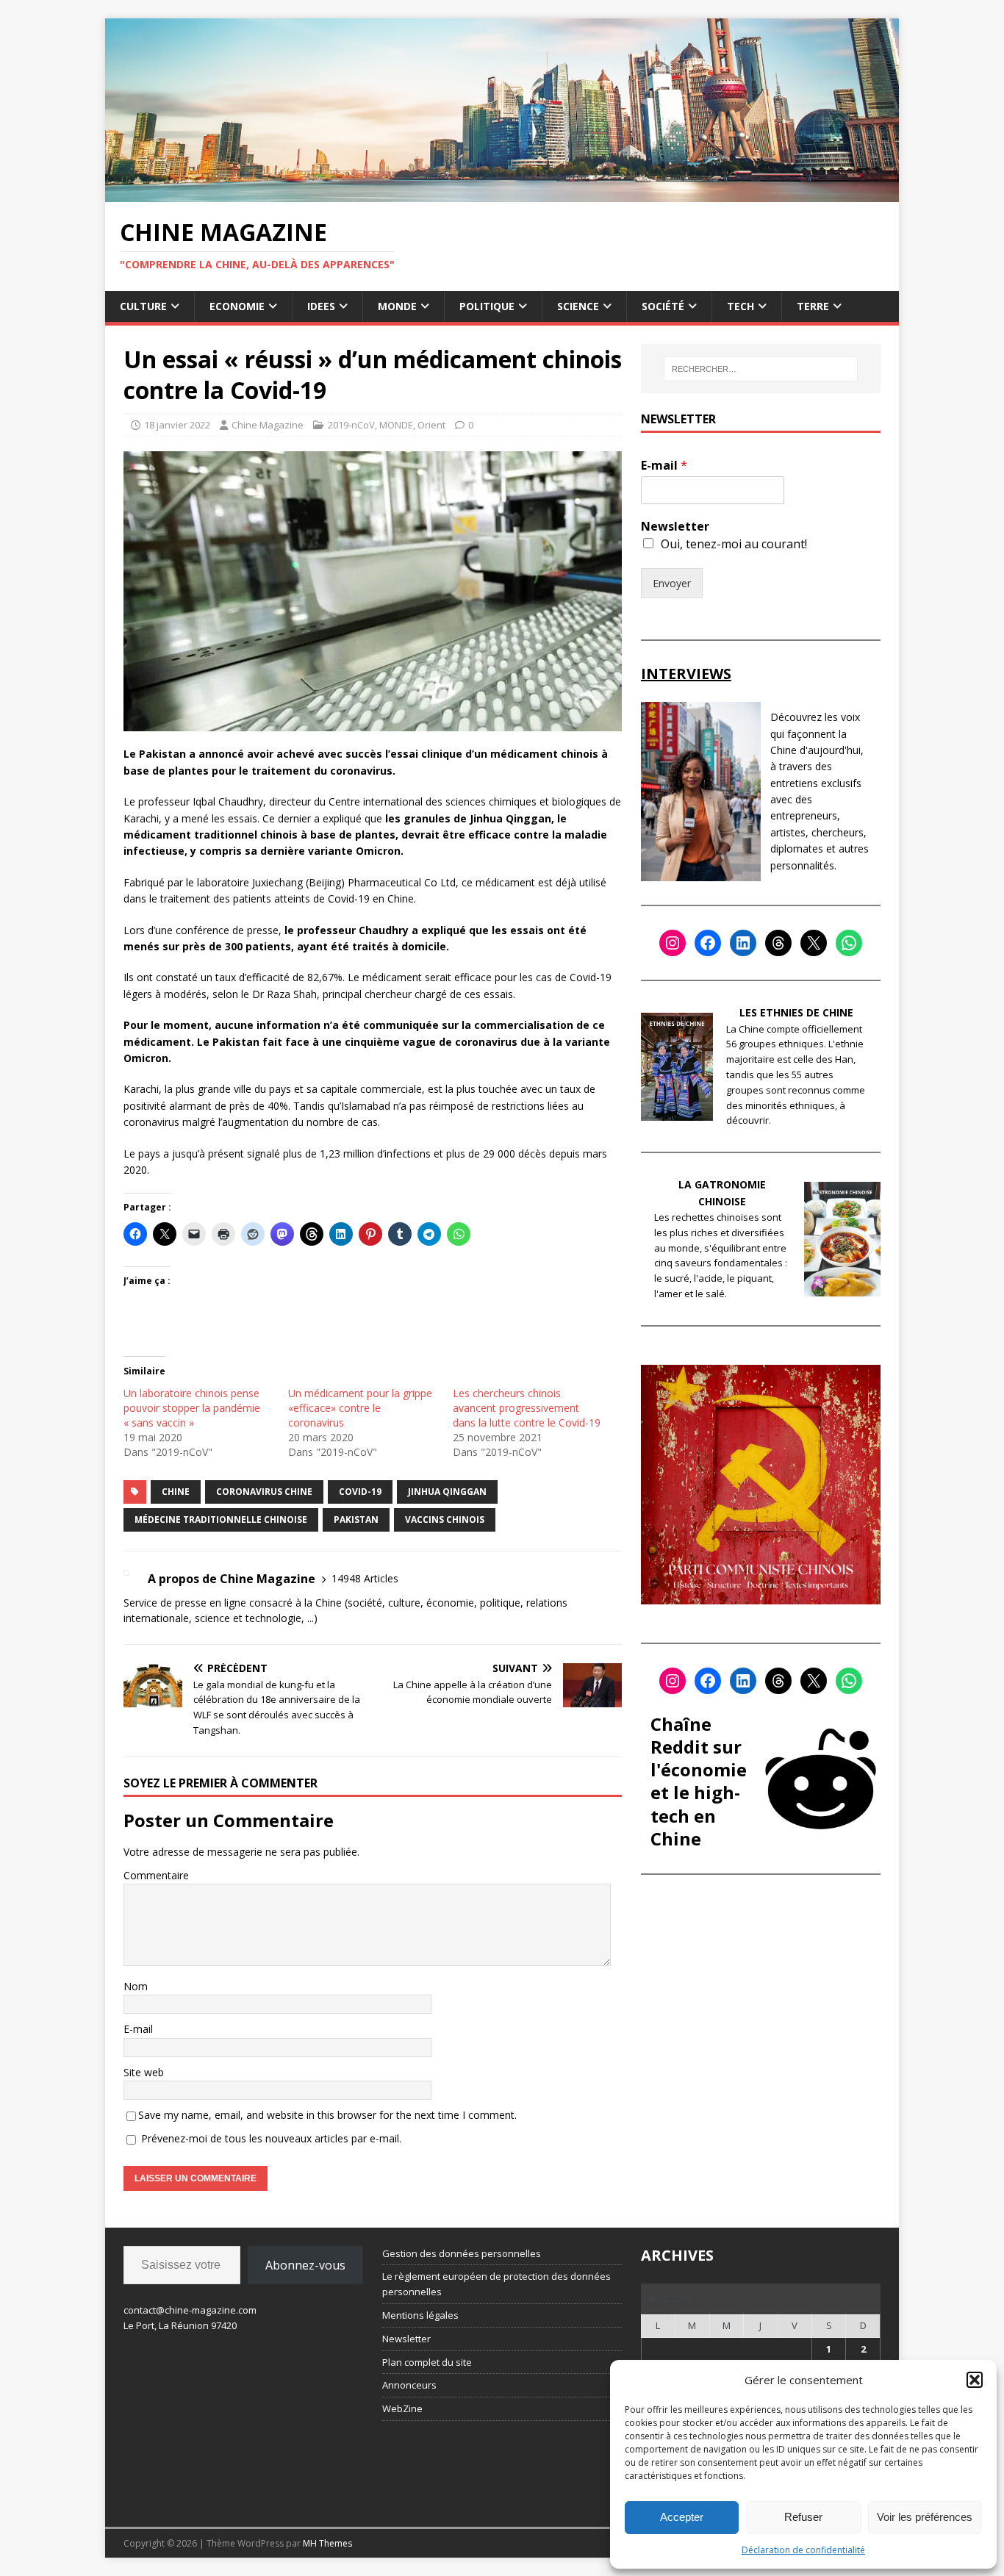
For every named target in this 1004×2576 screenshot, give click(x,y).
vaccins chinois (445, 1520)
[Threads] (778, 943)
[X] (814, 943)
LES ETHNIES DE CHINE (796, 1012)
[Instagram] (673, 943)
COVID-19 (360, 1492)
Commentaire (156, 1875)
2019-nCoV (351, 425)
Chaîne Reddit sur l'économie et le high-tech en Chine (699, 1781)
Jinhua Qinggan (447, 1492)
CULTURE (143, 306)
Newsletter (675, 527)
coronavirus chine (264, 1492)
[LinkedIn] (743, 943)
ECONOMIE (237, 306)
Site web (144, 2072)
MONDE (397, 306)
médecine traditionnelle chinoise (221, 1520)
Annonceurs (409, 2385)
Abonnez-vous (305, 2265)
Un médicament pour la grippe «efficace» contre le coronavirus (360, 1408)
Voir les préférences (925, 2517)
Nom (136, 1986)
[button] (975, 2380)
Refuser (803, 2517)
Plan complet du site (427, 2362)
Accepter (682, 2517)
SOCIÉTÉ (663, 306)
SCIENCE (578, 306)
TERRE (813, 306)
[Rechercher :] (761, 369)
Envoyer (672, 583)
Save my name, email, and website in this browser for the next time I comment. (327, 2115)
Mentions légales (420, 2315)
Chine (176, 1492)
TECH (741, 306)
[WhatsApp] (849, 943)
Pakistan (356, 1520)
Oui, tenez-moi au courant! (734, 544)
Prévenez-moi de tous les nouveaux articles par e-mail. (271, 2138)
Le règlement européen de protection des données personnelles (496, 2284)
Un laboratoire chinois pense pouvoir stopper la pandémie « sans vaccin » (192, 1408)
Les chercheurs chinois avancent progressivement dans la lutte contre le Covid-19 (527, 1408)
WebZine (402, 2408)
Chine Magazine (268, 425)
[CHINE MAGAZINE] (502, 193)
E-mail (138, 2029)
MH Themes (327, 2543)
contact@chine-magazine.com (190, 2310)
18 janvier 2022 (177, 425)
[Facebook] (708, 943)
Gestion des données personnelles (462, 2253)
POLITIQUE (487, 306)
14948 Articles (365, 1578)
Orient (431, 425)
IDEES (321, 306)
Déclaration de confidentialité (803, 2550)
